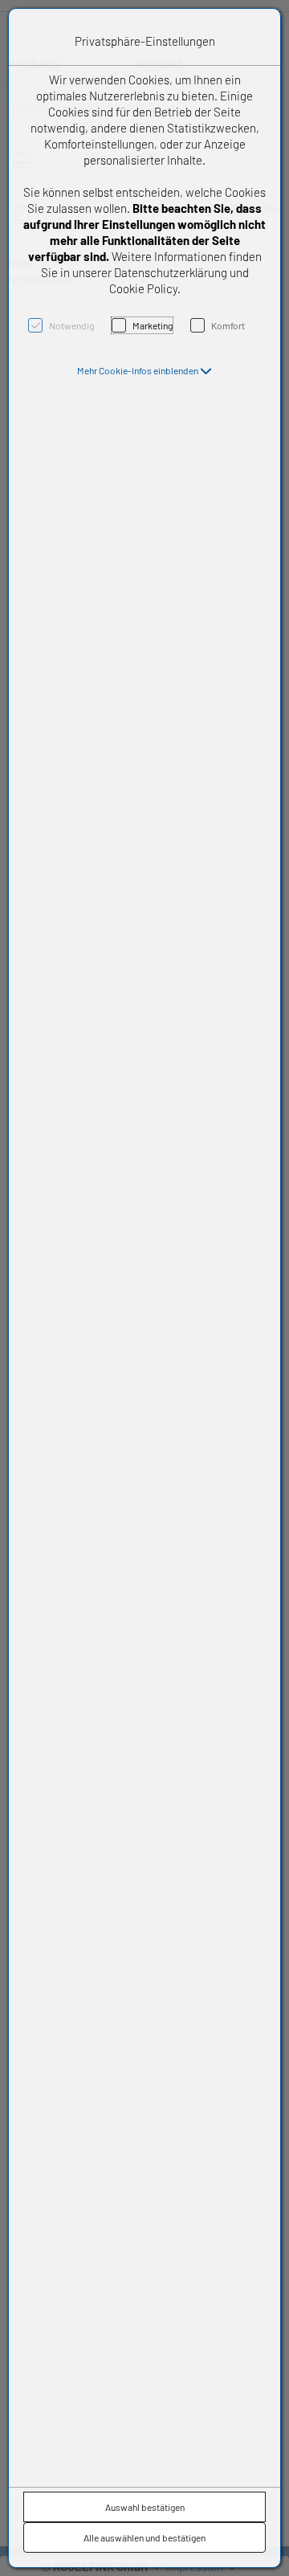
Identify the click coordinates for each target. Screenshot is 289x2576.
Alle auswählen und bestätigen (144, 2537)
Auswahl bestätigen (145, 2507)
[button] (144, 370)
